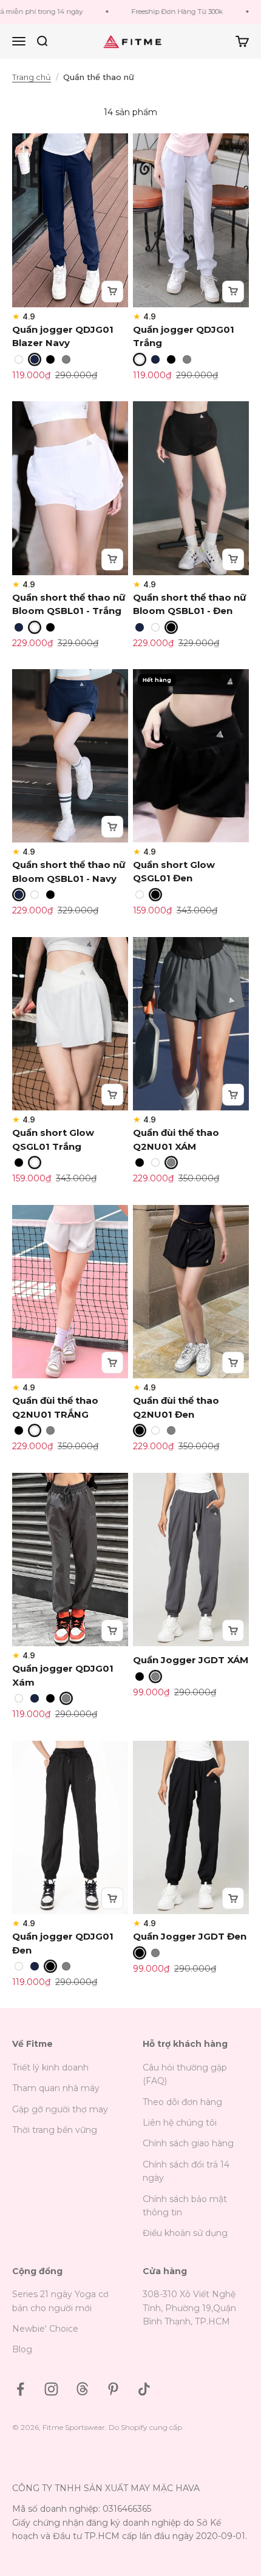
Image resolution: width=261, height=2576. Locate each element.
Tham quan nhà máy (56, 2088)
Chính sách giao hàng (188, 2143)
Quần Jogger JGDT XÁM (191, 1660)
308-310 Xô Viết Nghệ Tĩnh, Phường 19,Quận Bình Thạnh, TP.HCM (189, 2308)
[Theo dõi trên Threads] (82, 2389)
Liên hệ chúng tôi (180, 2123)
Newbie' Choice (45, 2329)
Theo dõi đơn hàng (182, 2102)
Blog (22, 2349)
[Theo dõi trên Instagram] (51, 2389)
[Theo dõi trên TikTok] (144, 2389)
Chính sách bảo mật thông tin (185, 2206)
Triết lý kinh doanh (50, 2067)
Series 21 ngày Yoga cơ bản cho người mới (60, 2301)
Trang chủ (32, 77)
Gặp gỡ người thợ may (60, 2109)
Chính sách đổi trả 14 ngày (186, 2171)
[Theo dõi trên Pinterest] (113, 2389)
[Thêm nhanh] (112, 292)
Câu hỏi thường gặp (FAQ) (185, 2074)
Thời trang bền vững (55, 2130)
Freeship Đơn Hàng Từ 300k (165, 12)
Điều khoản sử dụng (185, 2233)
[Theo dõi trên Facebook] (20, 2389)
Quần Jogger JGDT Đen (190, 1936)
